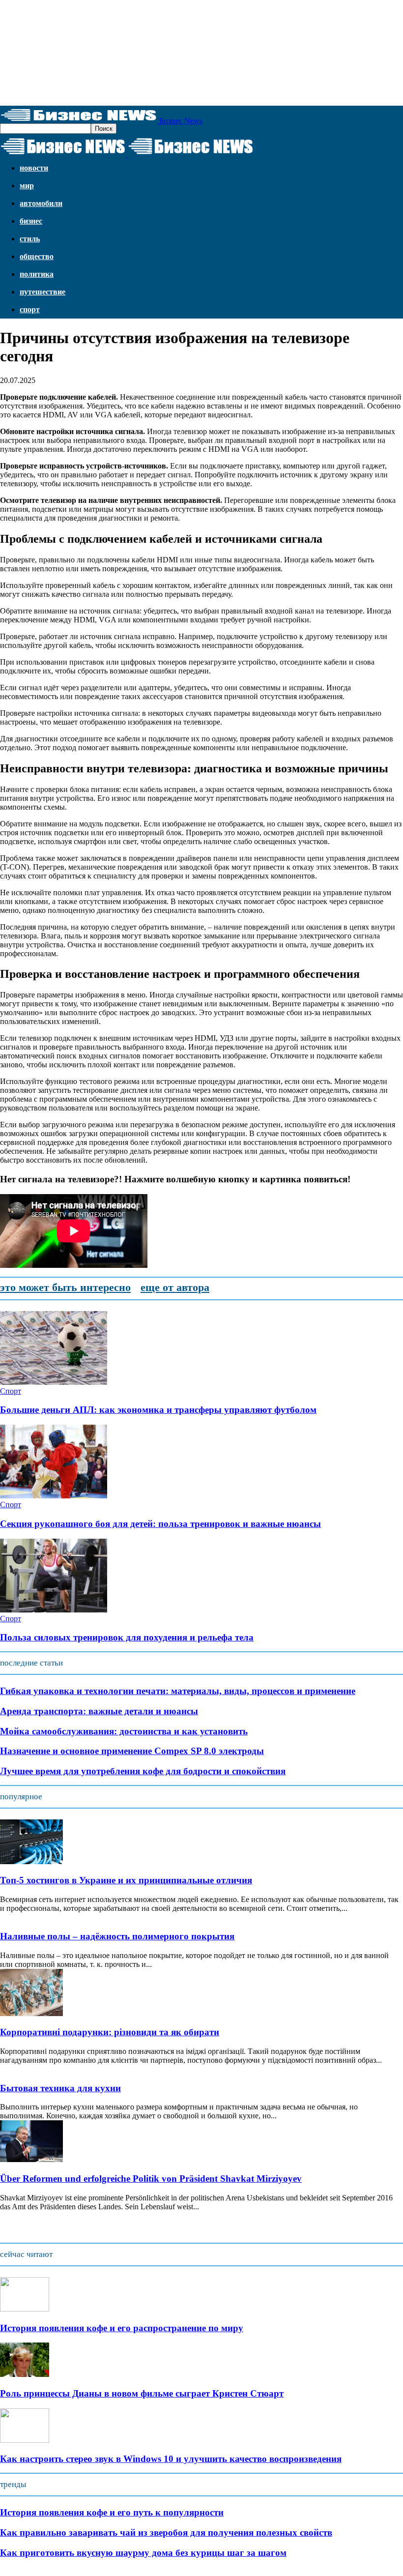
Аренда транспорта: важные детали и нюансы (99, 1711)
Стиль (30, 239)
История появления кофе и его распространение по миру (122, 2328)
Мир (27, 186)
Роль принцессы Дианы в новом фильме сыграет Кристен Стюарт (142, 2393)
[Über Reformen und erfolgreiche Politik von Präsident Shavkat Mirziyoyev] (31, 2159)
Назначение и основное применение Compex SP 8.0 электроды (132, 1751)
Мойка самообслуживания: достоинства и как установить (124, 1731)
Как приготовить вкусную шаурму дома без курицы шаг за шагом (143, 2553)
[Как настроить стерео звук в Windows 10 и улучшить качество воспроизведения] (25, 2440)
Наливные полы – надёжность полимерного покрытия (117, 1936)
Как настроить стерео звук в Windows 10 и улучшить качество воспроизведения (171, 2459)
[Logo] (64, 155)
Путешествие (43, 292)
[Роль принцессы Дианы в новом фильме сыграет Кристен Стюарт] (25, 2374)
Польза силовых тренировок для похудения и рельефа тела (127, 1637)
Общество (37, 256)
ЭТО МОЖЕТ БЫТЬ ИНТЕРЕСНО (65, 1287)
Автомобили (41, 203)
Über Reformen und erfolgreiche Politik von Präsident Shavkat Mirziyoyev (151, 2179)
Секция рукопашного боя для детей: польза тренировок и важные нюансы (160, 1524)
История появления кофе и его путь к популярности (112, 2512)
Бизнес (31, 221)
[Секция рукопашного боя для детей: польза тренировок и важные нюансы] (54, 1496)
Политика (37, 274)
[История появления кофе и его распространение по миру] (25, 2309)
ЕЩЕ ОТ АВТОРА (175, 1287)
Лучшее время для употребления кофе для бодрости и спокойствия (143, 1771)
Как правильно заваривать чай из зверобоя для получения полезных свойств (166, 2532)
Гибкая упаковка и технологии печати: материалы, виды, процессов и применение (178, 1691)
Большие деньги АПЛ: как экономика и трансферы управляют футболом (158, 1410)
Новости (34, 168)
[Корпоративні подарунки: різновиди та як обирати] (31, 2013)
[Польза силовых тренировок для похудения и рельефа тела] (54, 1610)
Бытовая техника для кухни (60, 2088)
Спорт (30, 309)
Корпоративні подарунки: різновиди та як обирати (110, 2032)
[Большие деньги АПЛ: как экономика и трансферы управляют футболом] (54, 1382)
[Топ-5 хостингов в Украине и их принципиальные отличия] (31, 1861)
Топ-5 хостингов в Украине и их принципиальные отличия (126, 1880)
